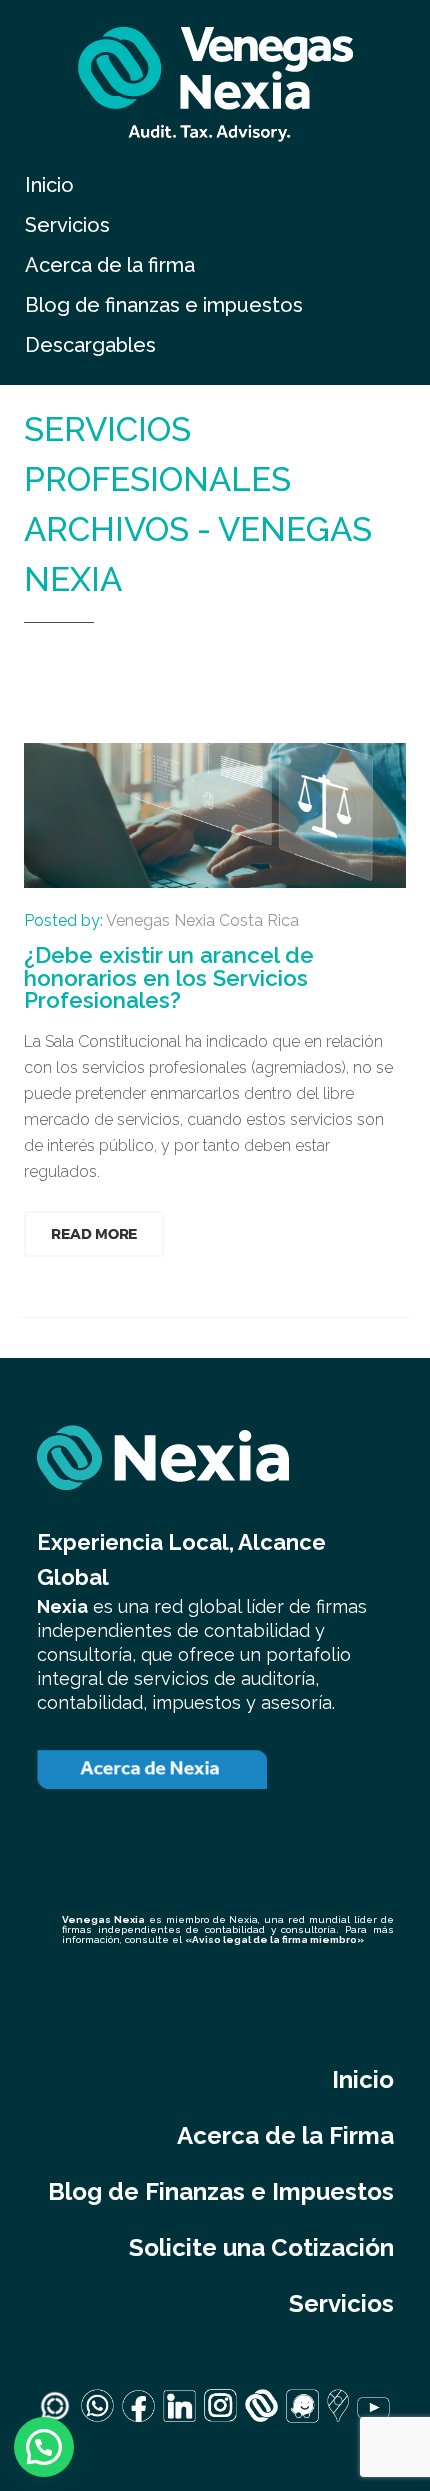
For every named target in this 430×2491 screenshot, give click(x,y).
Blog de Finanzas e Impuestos (221, 2191)
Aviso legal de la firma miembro (274, 1939)
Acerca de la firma (110, 265)
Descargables (90, 345)
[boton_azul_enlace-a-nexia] (152, 1769)
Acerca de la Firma (285, 2135)
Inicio (49, 185)
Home (49, 658)
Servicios (67, 225)
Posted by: (161, 920)
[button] (44, 2447)
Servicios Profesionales (192, 658)
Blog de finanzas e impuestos (164, 305)
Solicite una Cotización (261, 2247)
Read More (94, 1233)
